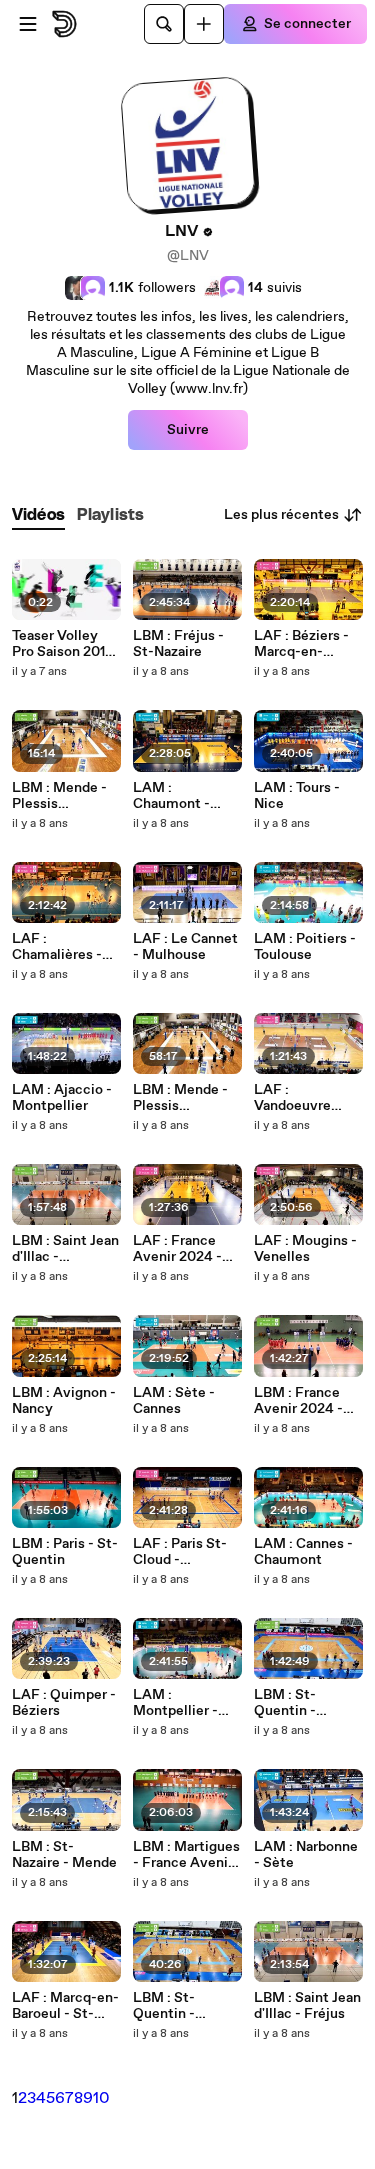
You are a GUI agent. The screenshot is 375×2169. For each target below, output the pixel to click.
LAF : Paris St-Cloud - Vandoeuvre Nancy (180, 1552)
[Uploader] (204, 24)
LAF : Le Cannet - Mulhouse (185, 947)
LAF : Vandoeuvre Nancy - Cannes (304, 1098)
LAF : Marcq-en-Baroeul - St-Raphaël (65, 2006)
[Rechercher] (164, 24)
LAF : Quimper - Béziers (64, 1703)
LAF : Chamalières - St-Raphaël (57, 947)
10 (101, 2098)
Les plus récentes (281, 515)
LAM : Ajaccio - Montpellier (62, 1098)
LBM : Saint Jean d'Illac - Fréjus (307, 2006)
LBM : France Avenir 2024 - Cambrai (298, 1401)
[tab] (38, 515)
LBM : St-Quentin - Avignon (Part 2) (306, 1703)
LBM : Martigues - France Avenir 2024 (186, 1855)
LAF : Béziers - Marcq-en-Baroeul (301, 644)
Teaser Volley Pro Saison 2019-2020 (66, 644)
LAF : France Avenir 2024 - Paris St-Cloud (180, 1249)
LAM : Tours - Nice (297, 796)
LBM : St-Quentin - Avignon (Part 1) (184, 2006)
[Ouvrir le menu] (28, 24)
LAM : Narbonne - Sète (306, 1855)
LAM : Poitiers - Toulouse (305, 947)
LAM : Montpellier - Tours (175, 1703)
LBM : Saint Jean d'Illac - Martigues (65, 1249)
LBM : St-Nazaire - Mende (64, 1855)
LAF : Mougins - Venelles (305, 1249)
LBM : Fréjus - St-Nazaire (178, 644)
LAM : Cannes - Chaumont (303, 1552)
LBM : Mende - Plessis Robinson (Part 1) (187, 1098)
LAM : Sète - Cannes (174, 1401)
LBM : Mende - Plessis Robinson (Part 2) (60, 796)
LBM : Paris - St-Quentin (65, 1552)
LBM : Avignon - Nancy (64, 1401)
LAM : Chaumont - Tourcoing (171, 796)
